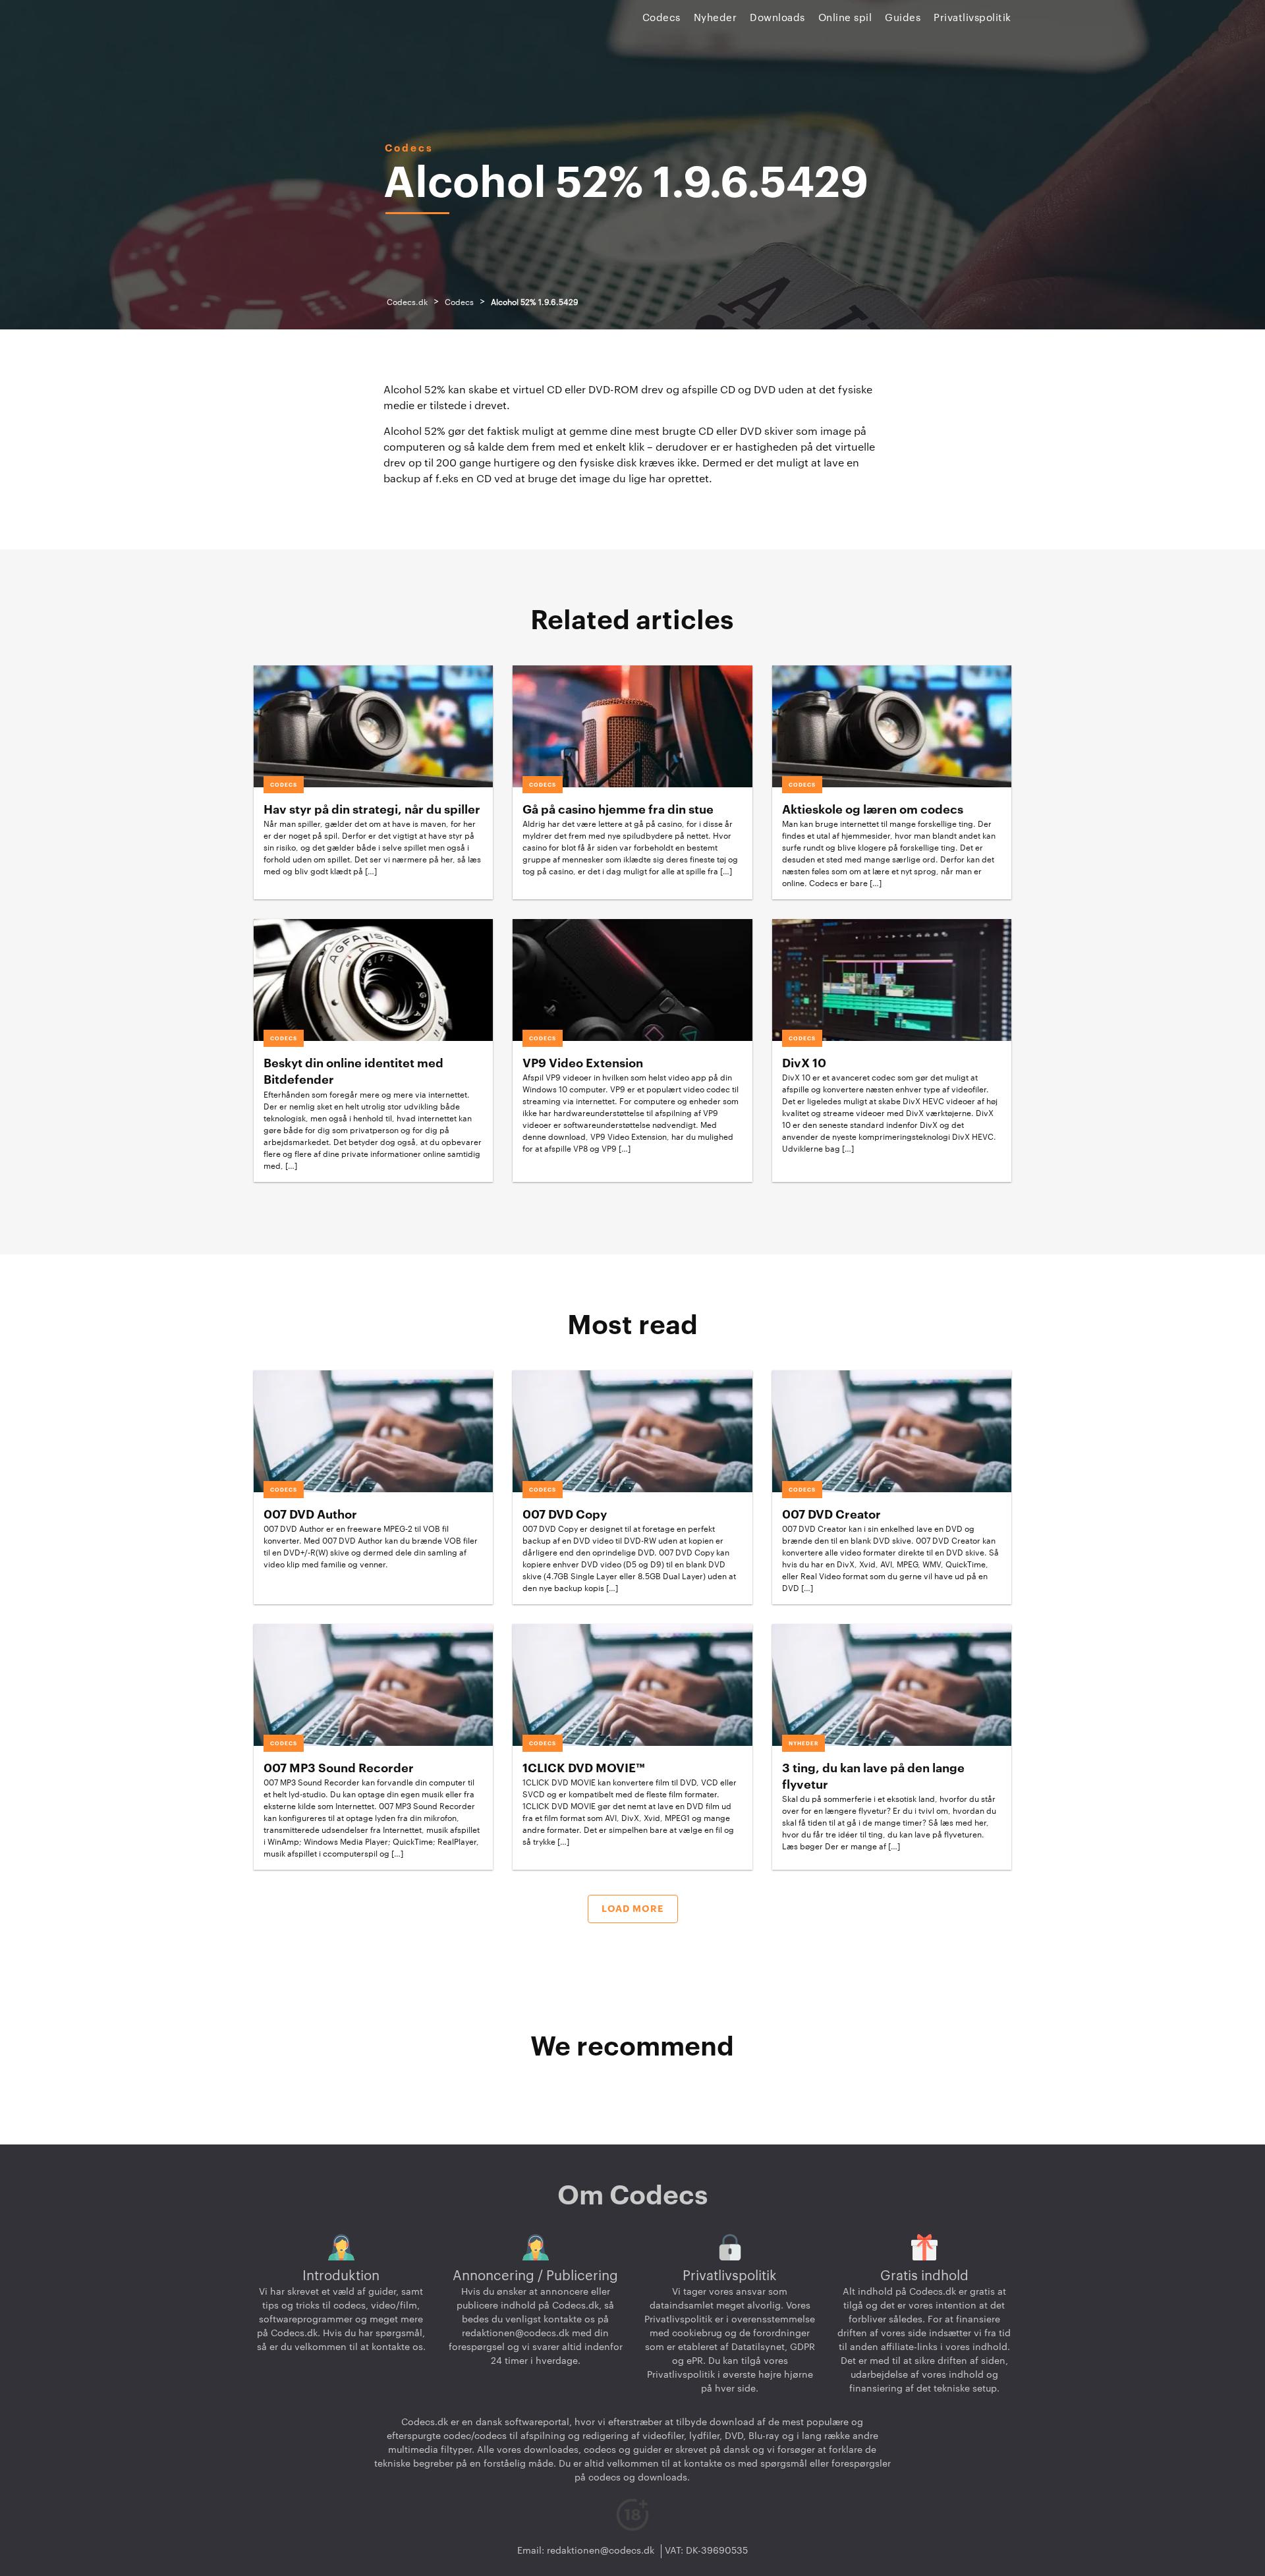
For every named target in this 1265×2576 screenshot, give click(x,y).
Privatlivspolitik (972, 18)
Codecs (661, 18)
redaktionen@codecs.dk (516, 2334)
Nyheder (716, 18)
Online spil (845, 18)
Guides (903, 18)
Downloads (777, 18)
